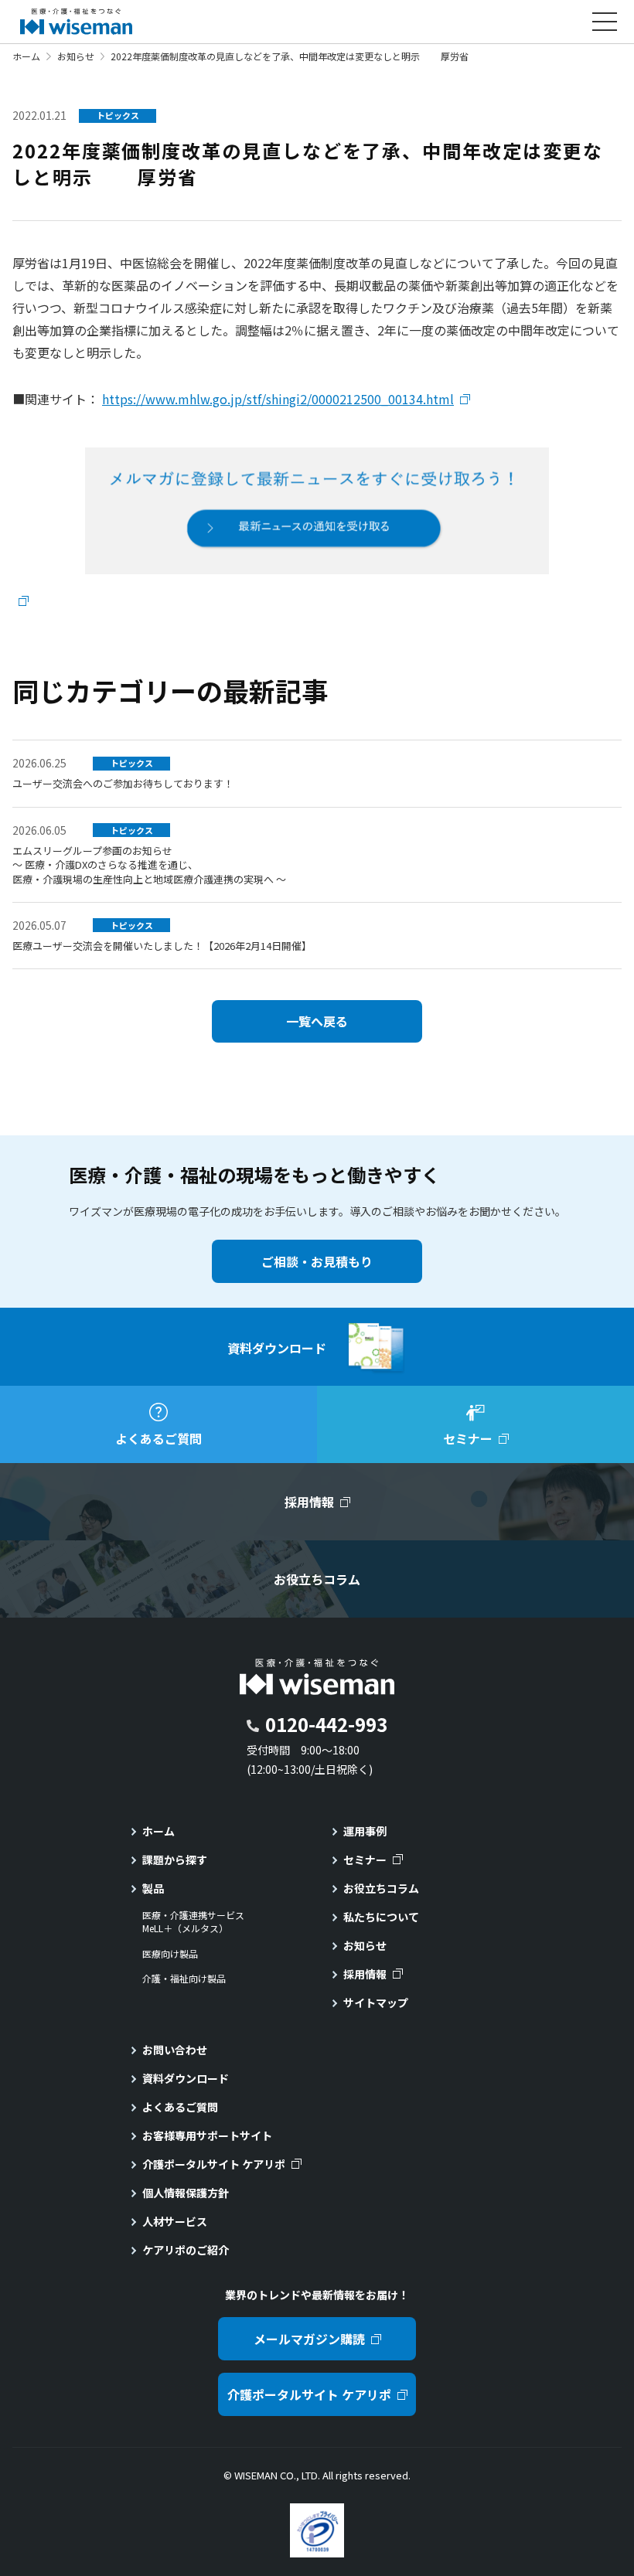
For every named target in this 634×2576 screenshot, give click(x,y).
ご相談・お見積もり (317, 1261)
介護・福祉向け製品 (184, 1979)
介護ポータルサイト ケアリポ (214, 2164)
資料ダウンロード (186, 2078)
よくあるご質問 (180, 2107)
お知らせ (76, 56)
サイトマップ (376, 2003)
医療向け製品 (170, 1954)
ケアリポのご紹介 (186, 2250)
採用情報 (365, 1974)
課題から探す (175, 1860)
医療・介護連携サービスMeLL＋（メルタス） (193, 1922)
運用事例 (365, 1831)
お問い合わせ (175, 2050)
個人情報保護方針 (186, 2193)
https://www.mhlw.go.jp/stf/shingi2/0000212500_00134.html (278, 399)
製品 (153, 1888)
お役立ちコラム (381, 1888)
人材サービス (175, 2221)
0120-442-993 (326, 1724)
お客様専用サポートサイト (207, 2135)
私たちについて (381, 1917)
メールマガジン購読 (309, 2339)
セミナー (365, 1860)
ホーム (26, 56)
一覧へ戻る (317, 1021)
